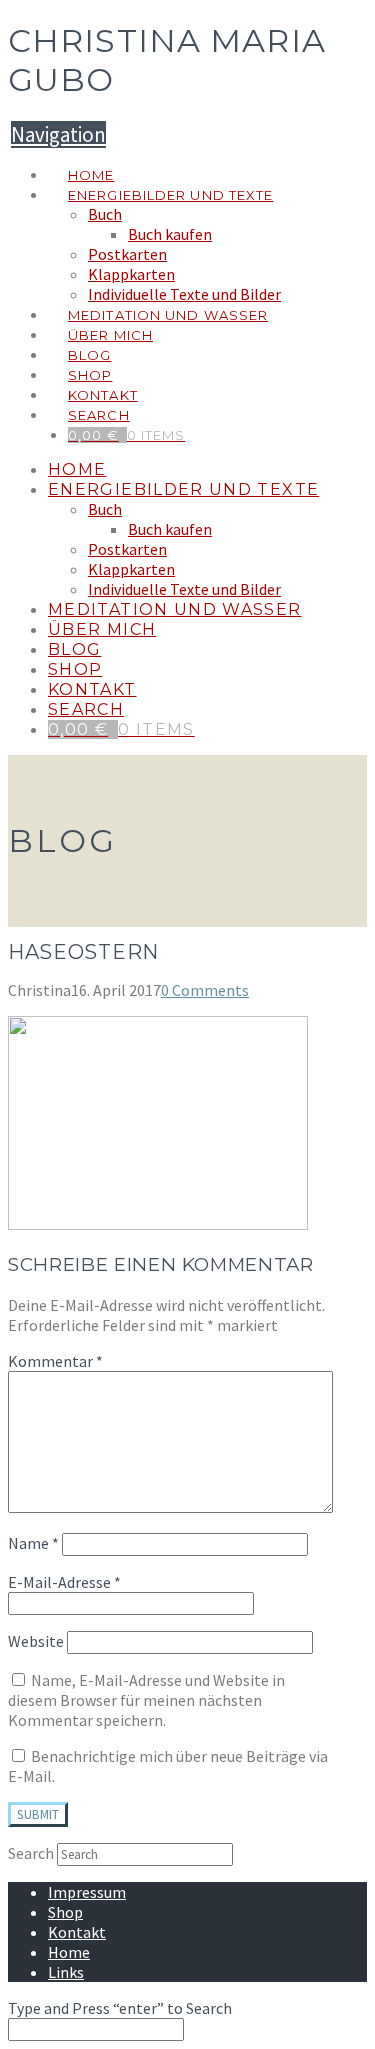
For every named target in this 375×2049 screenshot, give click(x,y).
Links (66, 1972)
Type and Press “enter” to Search (120, 2008)
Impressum (87, 1892)
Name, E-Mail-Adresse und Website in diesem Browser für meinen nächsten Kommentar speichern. (146, 1700)
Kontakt (77, 1932)
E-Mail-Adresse (64, 1582)
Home (69, 1952)
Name (33, 1543)
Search (31, 1853)
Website (36, 1641)
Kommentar (55, 1361)
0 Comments (205, 990)
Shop (65, 1912)
